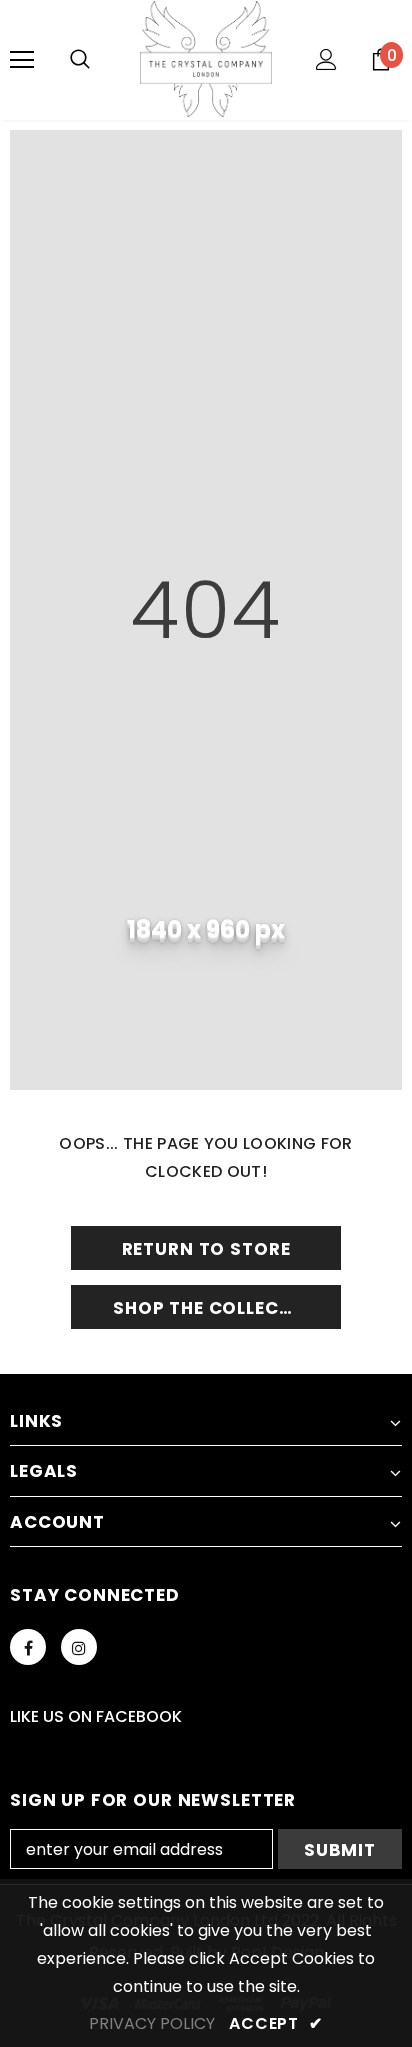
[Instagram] (79, 1647)
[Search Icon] (80, 60)
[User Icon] (326, 59)
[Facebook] (28, 1647)
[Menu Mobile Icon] (22, 60)
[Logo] (206, 59)
